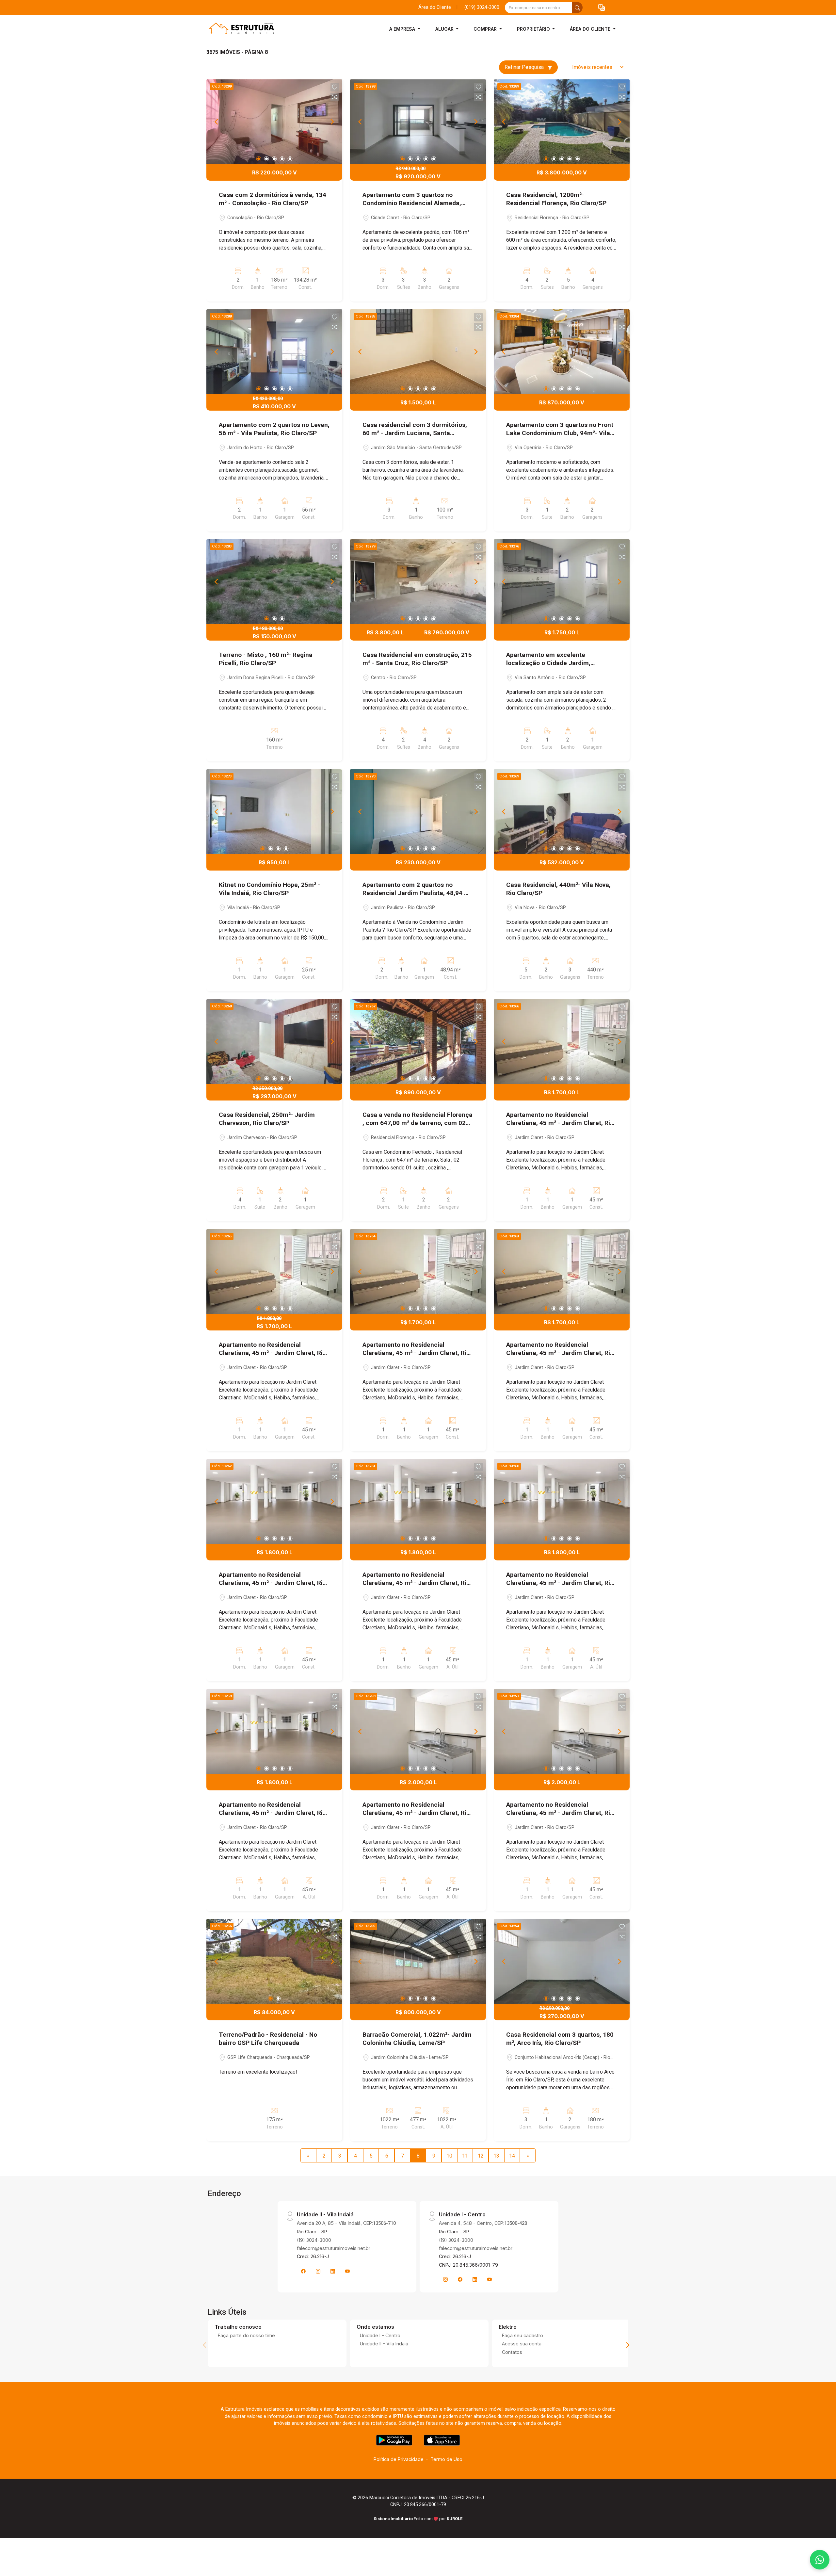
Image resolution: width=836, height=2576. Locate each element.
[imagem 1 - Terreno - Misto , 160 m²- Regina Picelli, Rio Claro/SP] (274, 582)
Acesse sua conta (522, 2344)
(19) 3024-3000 (314, 2240)
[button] (602, 8)
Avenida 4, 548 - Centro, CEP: (483, 2223)
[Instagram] (318, 2271)
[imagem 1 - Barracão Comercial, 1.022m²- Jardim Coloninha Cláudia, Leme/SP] (418, 1962)
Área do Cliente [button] (591, 29)
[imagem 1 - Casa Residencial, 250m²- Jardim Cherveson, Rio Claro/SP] (274, 1042)
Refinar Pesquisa (525, 67)
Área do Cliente (435, 7)
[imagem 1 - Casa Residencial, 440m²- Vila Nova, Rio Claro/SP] (562, 812)
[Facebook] (303, 2271)
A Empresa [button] (403, 29)
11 (465, 2156)
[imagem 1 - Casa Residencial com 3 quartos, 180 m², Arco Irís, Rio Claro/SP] (562, 1962)
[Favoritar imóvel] (335, 87)
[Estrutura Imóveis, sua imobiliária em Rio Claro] (239, 29)
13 (496, 2156)
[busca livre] (577, 8)
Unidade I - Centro (380, 2335)
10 (449, 2156)
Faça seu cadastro (522, 2335)
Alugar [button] (445, 29)
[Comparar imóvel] (335, 97)
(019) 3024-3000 (482, 7)
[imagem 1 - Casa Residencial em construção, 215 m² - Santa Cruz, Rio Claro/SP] (418, 582)
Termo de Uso (446, 2459)
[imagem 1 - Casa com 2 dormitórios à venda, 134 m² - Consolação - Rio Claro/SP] (274, 122)
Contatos (512, 2352)
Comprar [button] (486, 29)
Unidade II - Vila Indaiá (384, 2344)
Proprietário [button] (534, 29)
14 (512, 2156)
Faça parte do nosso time (246, 2335)
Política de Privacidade (399, 2459)
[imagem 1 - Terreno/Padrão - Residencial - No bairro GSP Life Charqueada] (274, 1962)
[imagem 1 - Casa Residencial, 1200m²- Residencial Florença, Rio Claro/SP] (562, 122)
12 (481, 2156)
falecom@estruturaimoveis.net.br (334, 2248)
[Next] (332, 122)
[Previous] (217, 122)
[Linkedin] (333, 2271)
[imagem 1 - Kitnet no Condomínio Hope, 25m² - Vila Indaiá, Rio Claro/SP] (274, 812)
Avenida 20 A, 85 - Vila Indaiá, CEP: (346, 2223)
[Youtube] (347, 2271)
